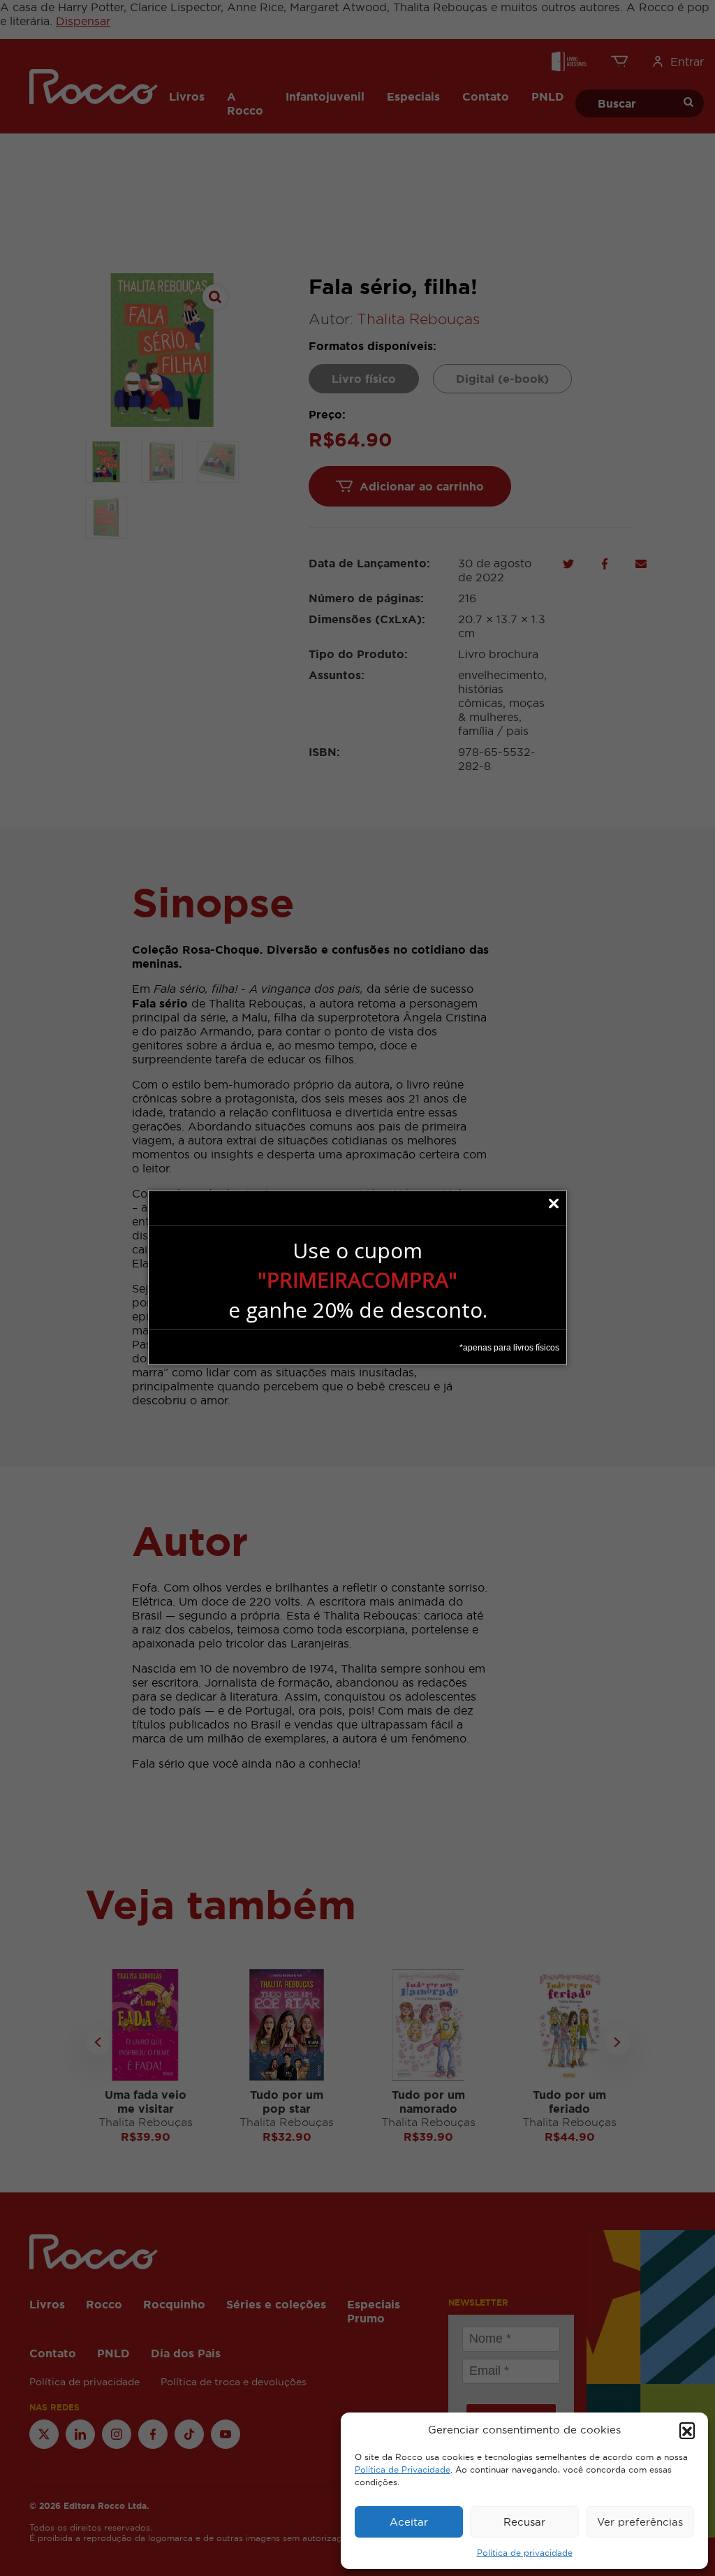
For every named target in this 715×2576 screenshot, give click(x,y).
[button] (687, 2430)
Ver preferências (640, 2522)
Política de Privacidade (403, 2470)
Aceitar (409, 2522)
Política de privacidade (525, 2553)
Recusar (524, 2522)
